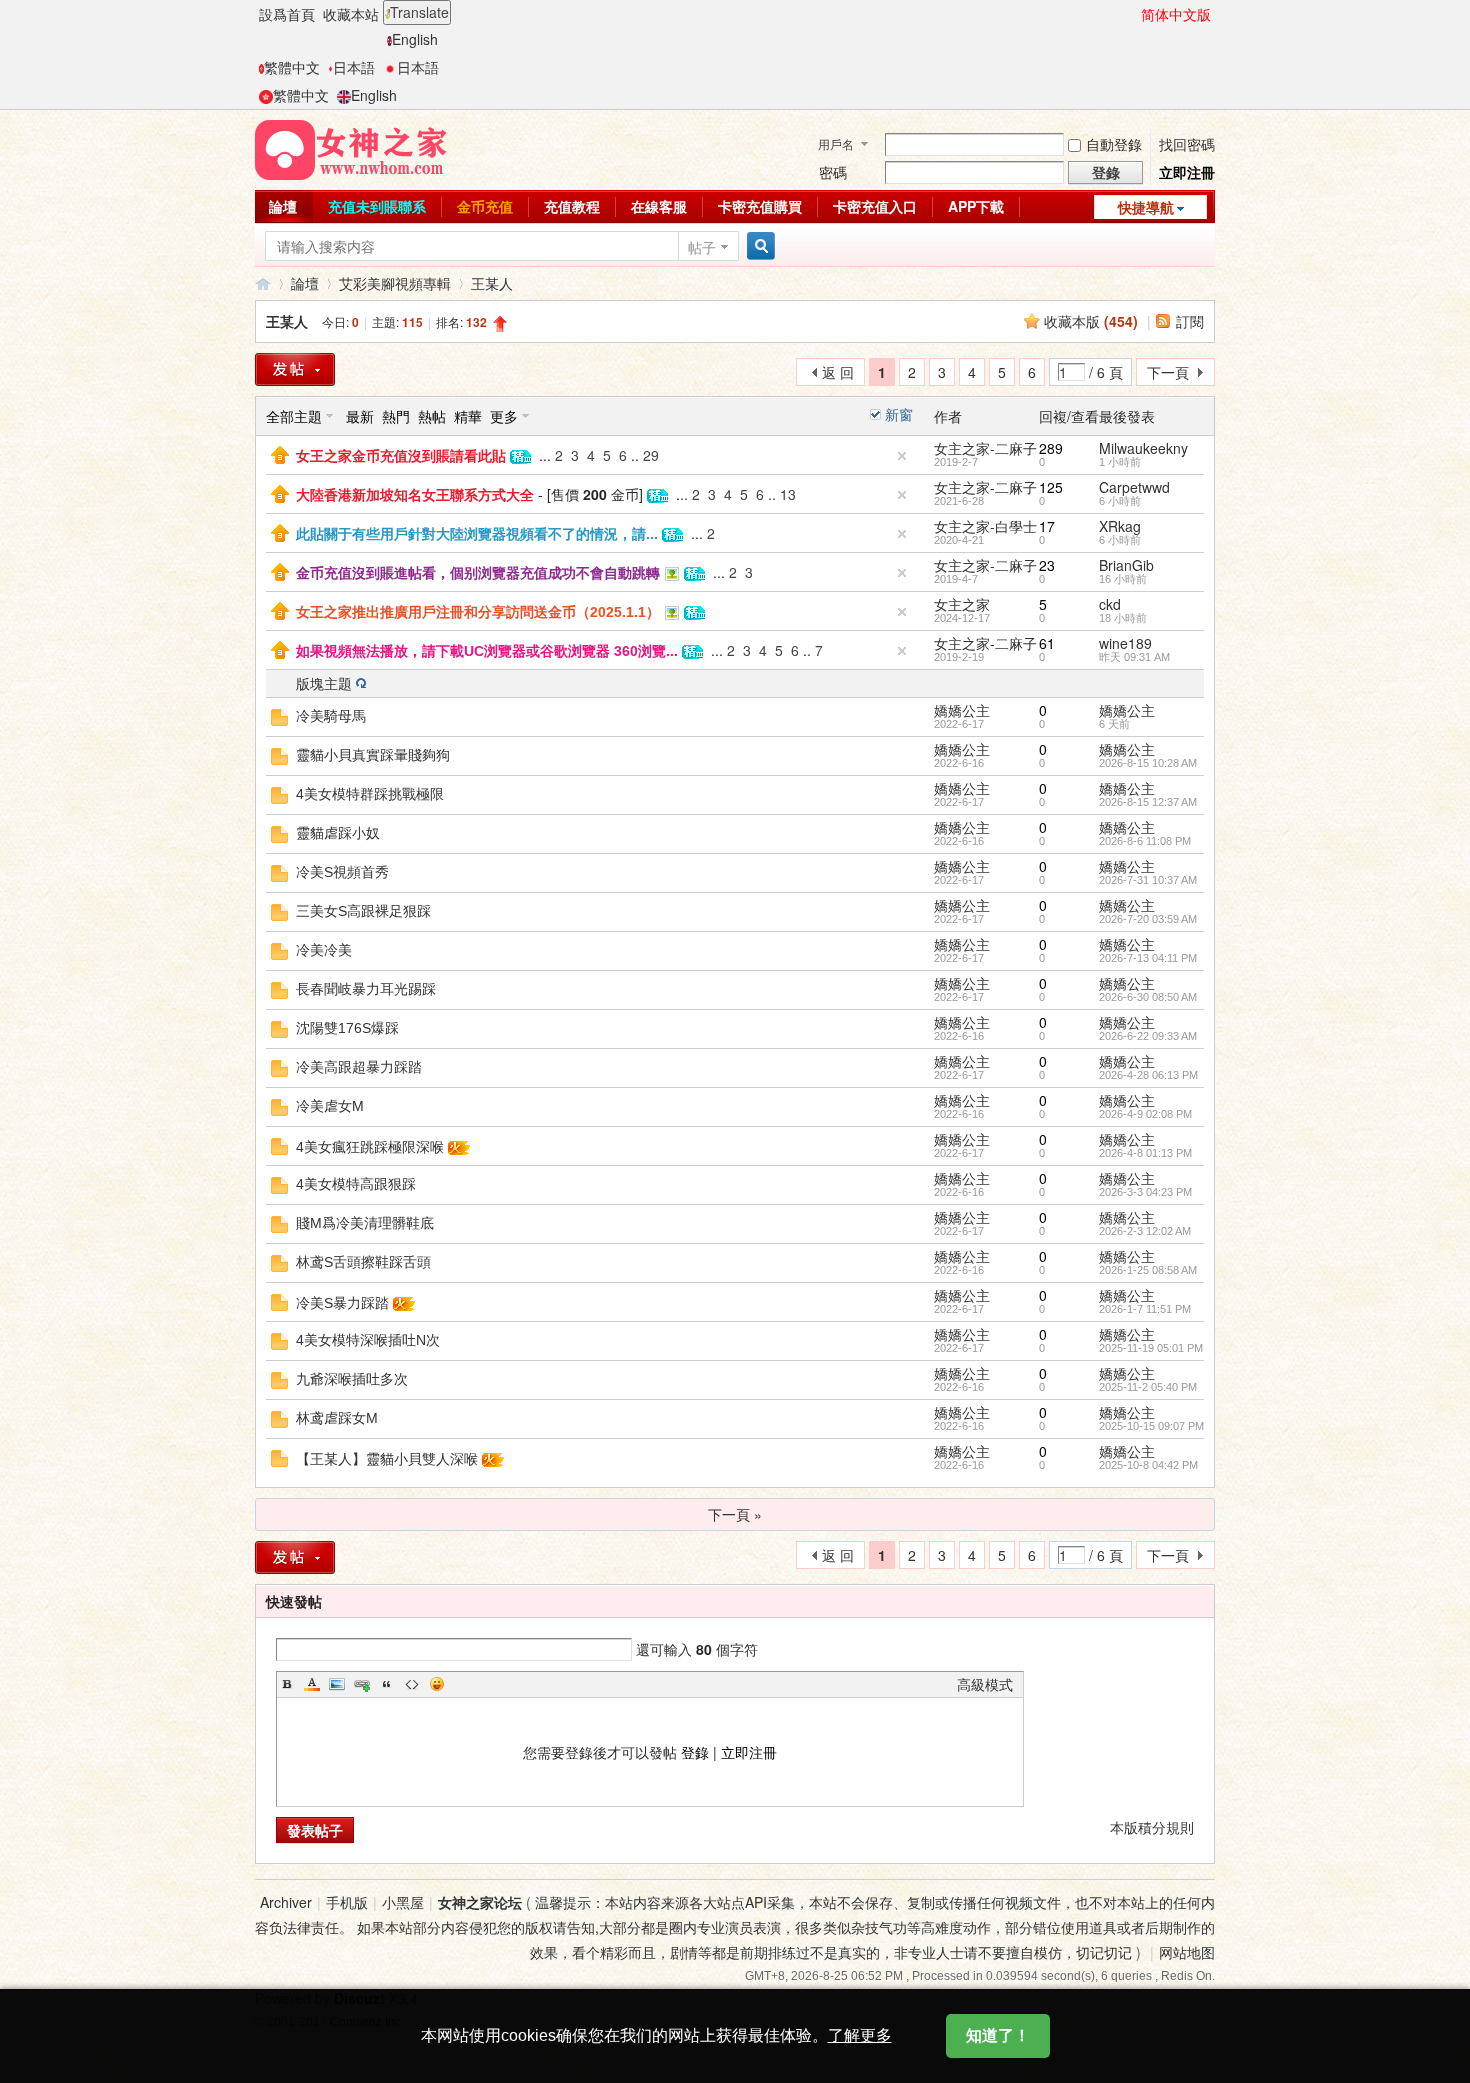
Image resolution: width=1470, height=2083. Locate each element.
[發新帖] (295, 369)
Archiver (286, 1902)
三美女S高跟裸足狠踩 (363, 911)
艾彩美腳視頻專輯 (395, 283)
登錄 (695, 1752)
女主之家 (962, 604)
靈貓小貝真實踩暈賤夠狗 (373, 755)
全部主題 (294, 416)
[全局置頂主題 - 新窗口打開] (280, 453)
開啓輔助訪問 (1132, 14)
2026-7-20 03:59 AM (1148, 919)
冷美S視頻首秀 (342, 872)
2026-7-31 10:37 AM (1148, 880)
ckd (1110, 604)
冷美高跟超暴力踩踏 (359, 1067)
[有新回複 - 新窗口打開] (279, 715)
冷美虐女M (330, 1106)
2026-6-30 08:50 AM (1148, 997)
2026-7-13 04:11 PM (1148, 958)
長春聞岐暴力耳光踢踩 (366, 989)
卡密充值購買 (760, 206)
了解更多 (860, 2035)
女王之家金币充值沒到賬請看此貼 (401, 456)
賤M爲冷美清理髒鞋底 (365, 1223)
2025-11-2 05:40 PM (1148, 1387)
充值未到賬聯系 (377, 206)
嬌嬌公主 (962, 710)
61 (1047, 643)
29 (651, 455)
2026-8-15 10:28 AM (1148, 763)
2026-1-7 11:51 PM (1145, 1309)
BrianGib (1126, 565)
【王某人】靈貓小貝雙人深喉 (387, 1459)
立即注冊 (1187, 172)
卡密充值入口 (875, 206)
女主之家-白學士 (985, 526)
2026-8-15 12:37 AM (1148, 802)
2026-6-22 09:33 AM (1148, 1036)
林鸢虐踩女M (337, 1418)
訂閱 (1190, 321)
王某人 (492, 283)
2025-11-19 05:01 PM (1151, 1348)
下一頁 (1168, 372)
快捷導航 (1146, 207)
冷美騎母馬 (331, 716)
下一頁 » (735, 1514)
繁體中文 (292, 67)
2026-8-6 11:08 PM (1145, 841)
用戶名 (836, 143)
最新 (360, 416)
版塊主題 (324, 683)
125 (1051, 487)
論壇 (283, 206)
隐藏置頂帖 (902, 456)
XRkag (1120, 526)
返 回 (838, 372)
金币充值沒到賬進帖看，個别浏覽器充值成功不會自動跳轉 (478, 573)
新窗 (899, 414)
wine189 (1125, 643)
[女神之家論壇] (351, 148)
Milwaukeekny (1143, 448)
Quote (387, 1684)
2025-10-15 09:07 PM (1151, 1426)
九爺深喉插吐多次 (352, 1379)
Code (412, 1684)
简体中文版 (1176, 14)
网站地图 (1187, 1952)
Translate (419, 12)
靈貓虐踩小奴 (338, 833)
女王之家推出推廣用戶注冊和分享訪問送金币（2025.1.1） (478, 612)
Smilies (437, 1684)
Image (337, 1684)
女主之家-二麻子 (985, 448)
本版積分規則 (1152, 1827)
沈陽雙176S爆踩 (347, 1028)
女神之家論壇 (263, 283)
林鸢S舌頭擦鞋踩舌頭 (363, 1262)
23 (1047, 565)
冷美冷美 (324, 950)
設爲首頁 (287, 14)
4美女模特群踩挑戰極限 (370, 794)
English (415, 39)
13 (788, 494)
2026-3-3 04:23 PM (1145, 1192)
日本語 (354, 67)
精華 (468, 416)
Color (312, 1684)
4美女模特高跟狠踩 (356, 1184)
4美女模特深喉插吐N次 (368, 1340)
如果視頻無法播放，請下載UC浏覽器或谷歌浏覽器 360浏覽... (487, 651)
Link (362, 1684)
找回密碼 (1187, 144)
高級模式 (985, 1684)
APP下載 (976, 206)
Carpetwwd (1134, 487)
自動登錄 (1114, 144)
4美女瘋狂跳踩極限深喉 (370, 1147)
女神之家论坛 (480, 1902)
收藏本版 (1091, 321)
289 (1051, 448)
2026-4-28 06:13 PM (1148, 1075)
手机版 (347, 1902)
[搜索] (758, 246)
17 (1047, 526)
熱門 (396, 416)
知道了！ (998, 2035)
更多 (504, 416)
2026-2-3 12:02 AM (1145, 1231)
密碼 (833, 172)
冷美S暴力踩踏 (342, 1303)
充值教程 (572, 206)
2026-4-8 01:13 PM (1145, 1153)
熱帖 (432, 416)
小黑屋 (403, 1902)
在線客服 (659, 206)
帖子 (702, 247)
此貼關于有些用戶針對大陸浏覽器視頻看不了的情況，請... (477, 534)
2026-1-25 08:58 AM (1148, 1270)
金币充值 (485, 206)
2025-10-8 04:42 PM (1148, 1465)
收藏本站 (351, 14)
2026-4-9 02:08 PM (1145, 1114)
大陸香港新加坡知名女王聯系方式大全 (415, 495)
